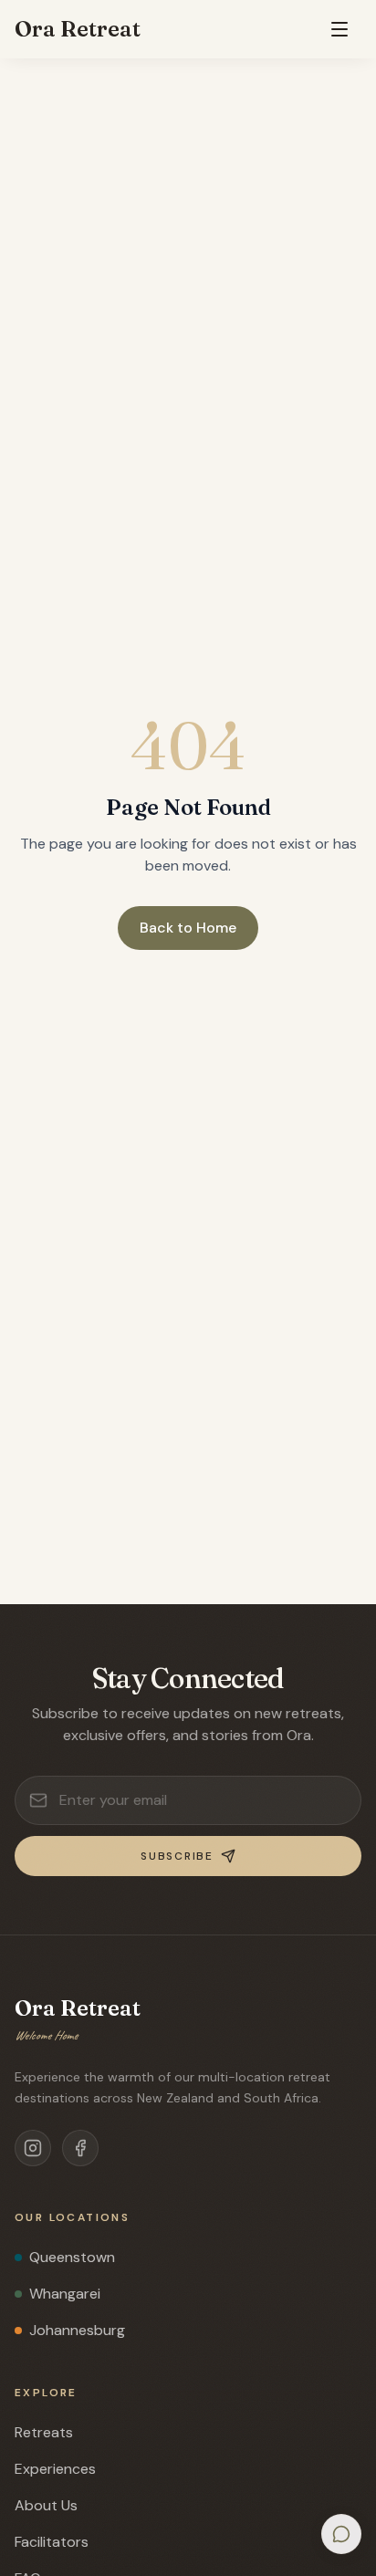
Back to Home (188, 928)
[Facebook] (80, 2148)
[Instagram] (33, 2148)
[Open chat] (341, 2534)
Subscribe (177, 1856)
